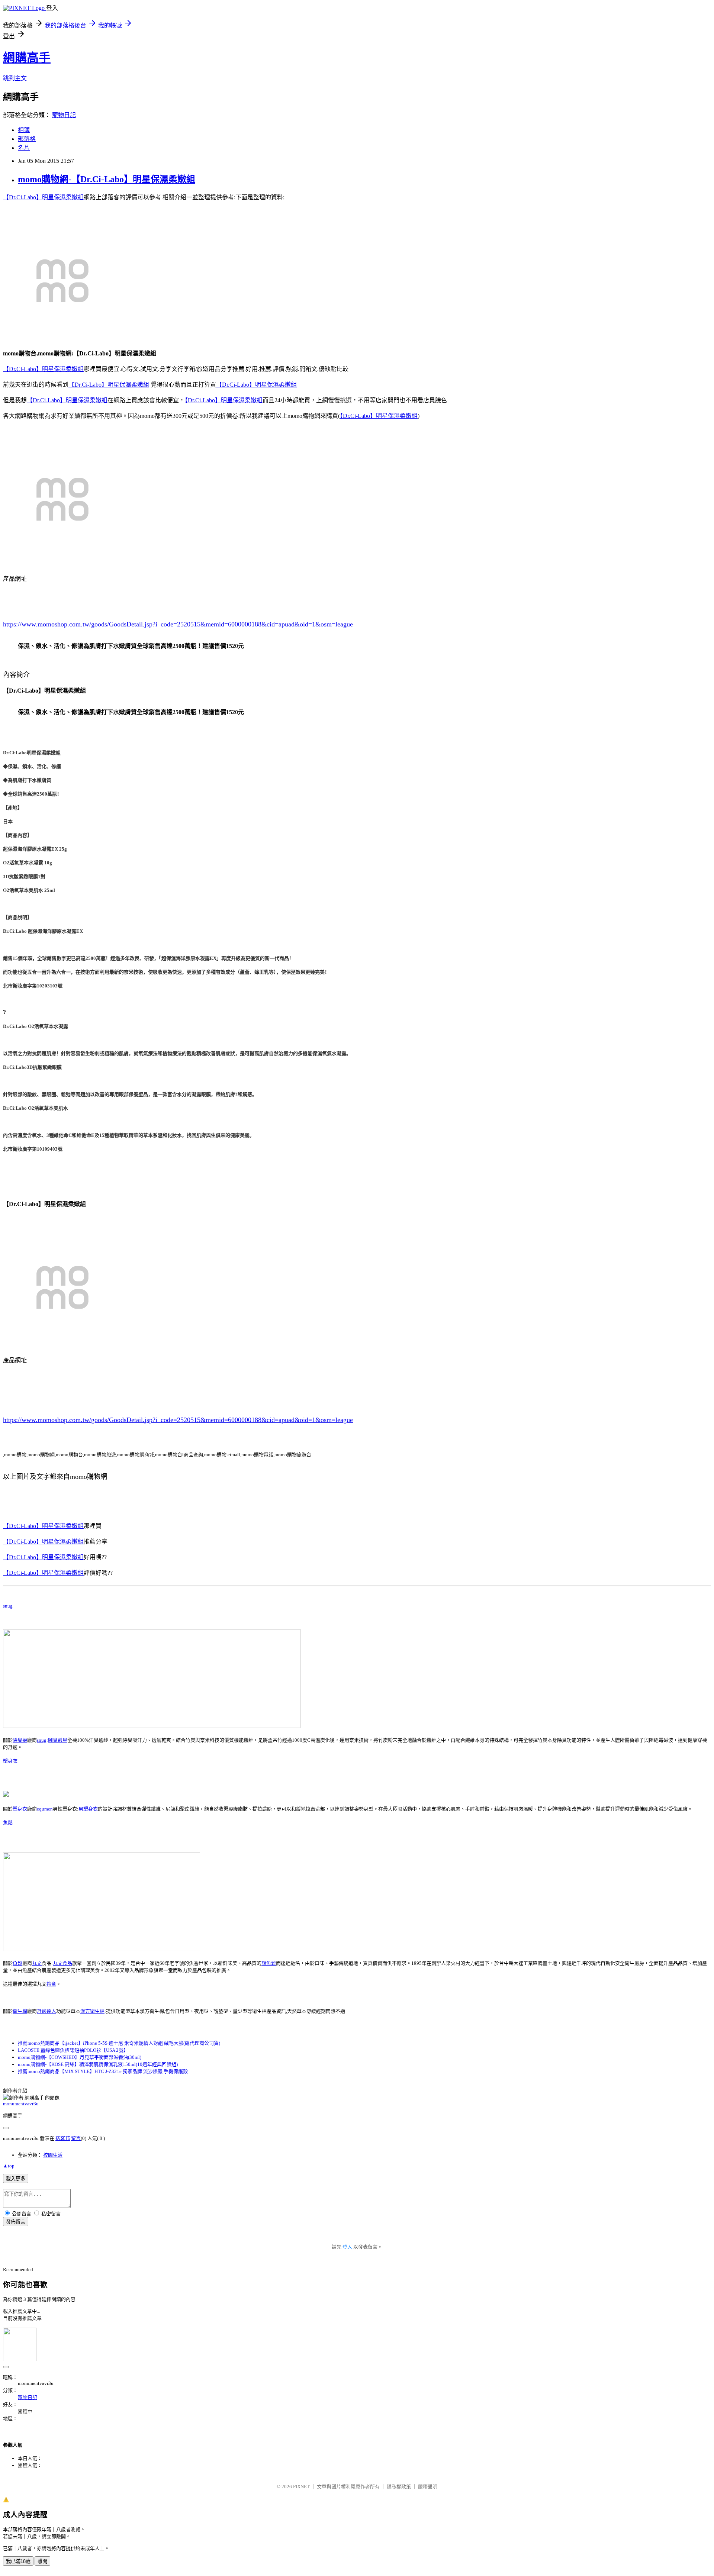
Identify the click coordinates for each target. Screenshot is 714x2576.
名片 (24, 148)
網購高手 (27, 58)
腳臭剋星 (58, 1740)
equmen (45, 1809)
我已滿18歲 (18, 2561)
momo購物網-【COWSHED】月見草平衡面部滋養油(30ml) (80, 2057)
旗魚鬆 (269, 1963)
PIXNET (301, 2487)
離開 (42, 2561)
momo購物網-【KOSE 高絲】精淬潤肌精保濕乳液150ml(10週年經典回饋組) (98, 2064)
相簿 (24, 130)
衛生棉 (20, 2011)
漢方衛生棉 (92, 2011)
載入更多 (16, 2179)
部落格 (27, 139)
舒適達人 (46, 2011)
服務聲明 (428, 2487)
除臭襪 (20, 1740)
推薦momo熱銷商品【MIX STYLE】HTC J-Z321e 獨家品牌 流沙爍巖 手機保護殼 (103, 2071)
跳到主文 (15, 78)
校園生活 (53, 2155)
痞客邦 (63, 2138)
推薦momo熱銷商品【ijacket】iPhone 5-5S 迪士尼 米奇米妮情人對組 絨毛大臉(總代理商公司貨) (119, 2043)
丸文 (37, 1963)
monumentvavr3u (21, 2104)
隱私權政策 (399, 2487)
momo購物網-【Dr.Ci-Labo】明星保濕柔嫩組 (107, 179)
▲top (9, 2166)
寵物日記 (64, 115)
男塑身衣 (88, 1809)
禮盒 (51, 1984)
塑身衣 (10, 1761)
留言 (76, 2138)
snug (8, 1606)
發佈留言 (16, 2222)
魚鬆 (8, 1823)
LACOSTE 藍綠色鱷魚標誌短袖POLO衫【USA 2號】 (73, 2050)
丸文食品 (62, 1963)
